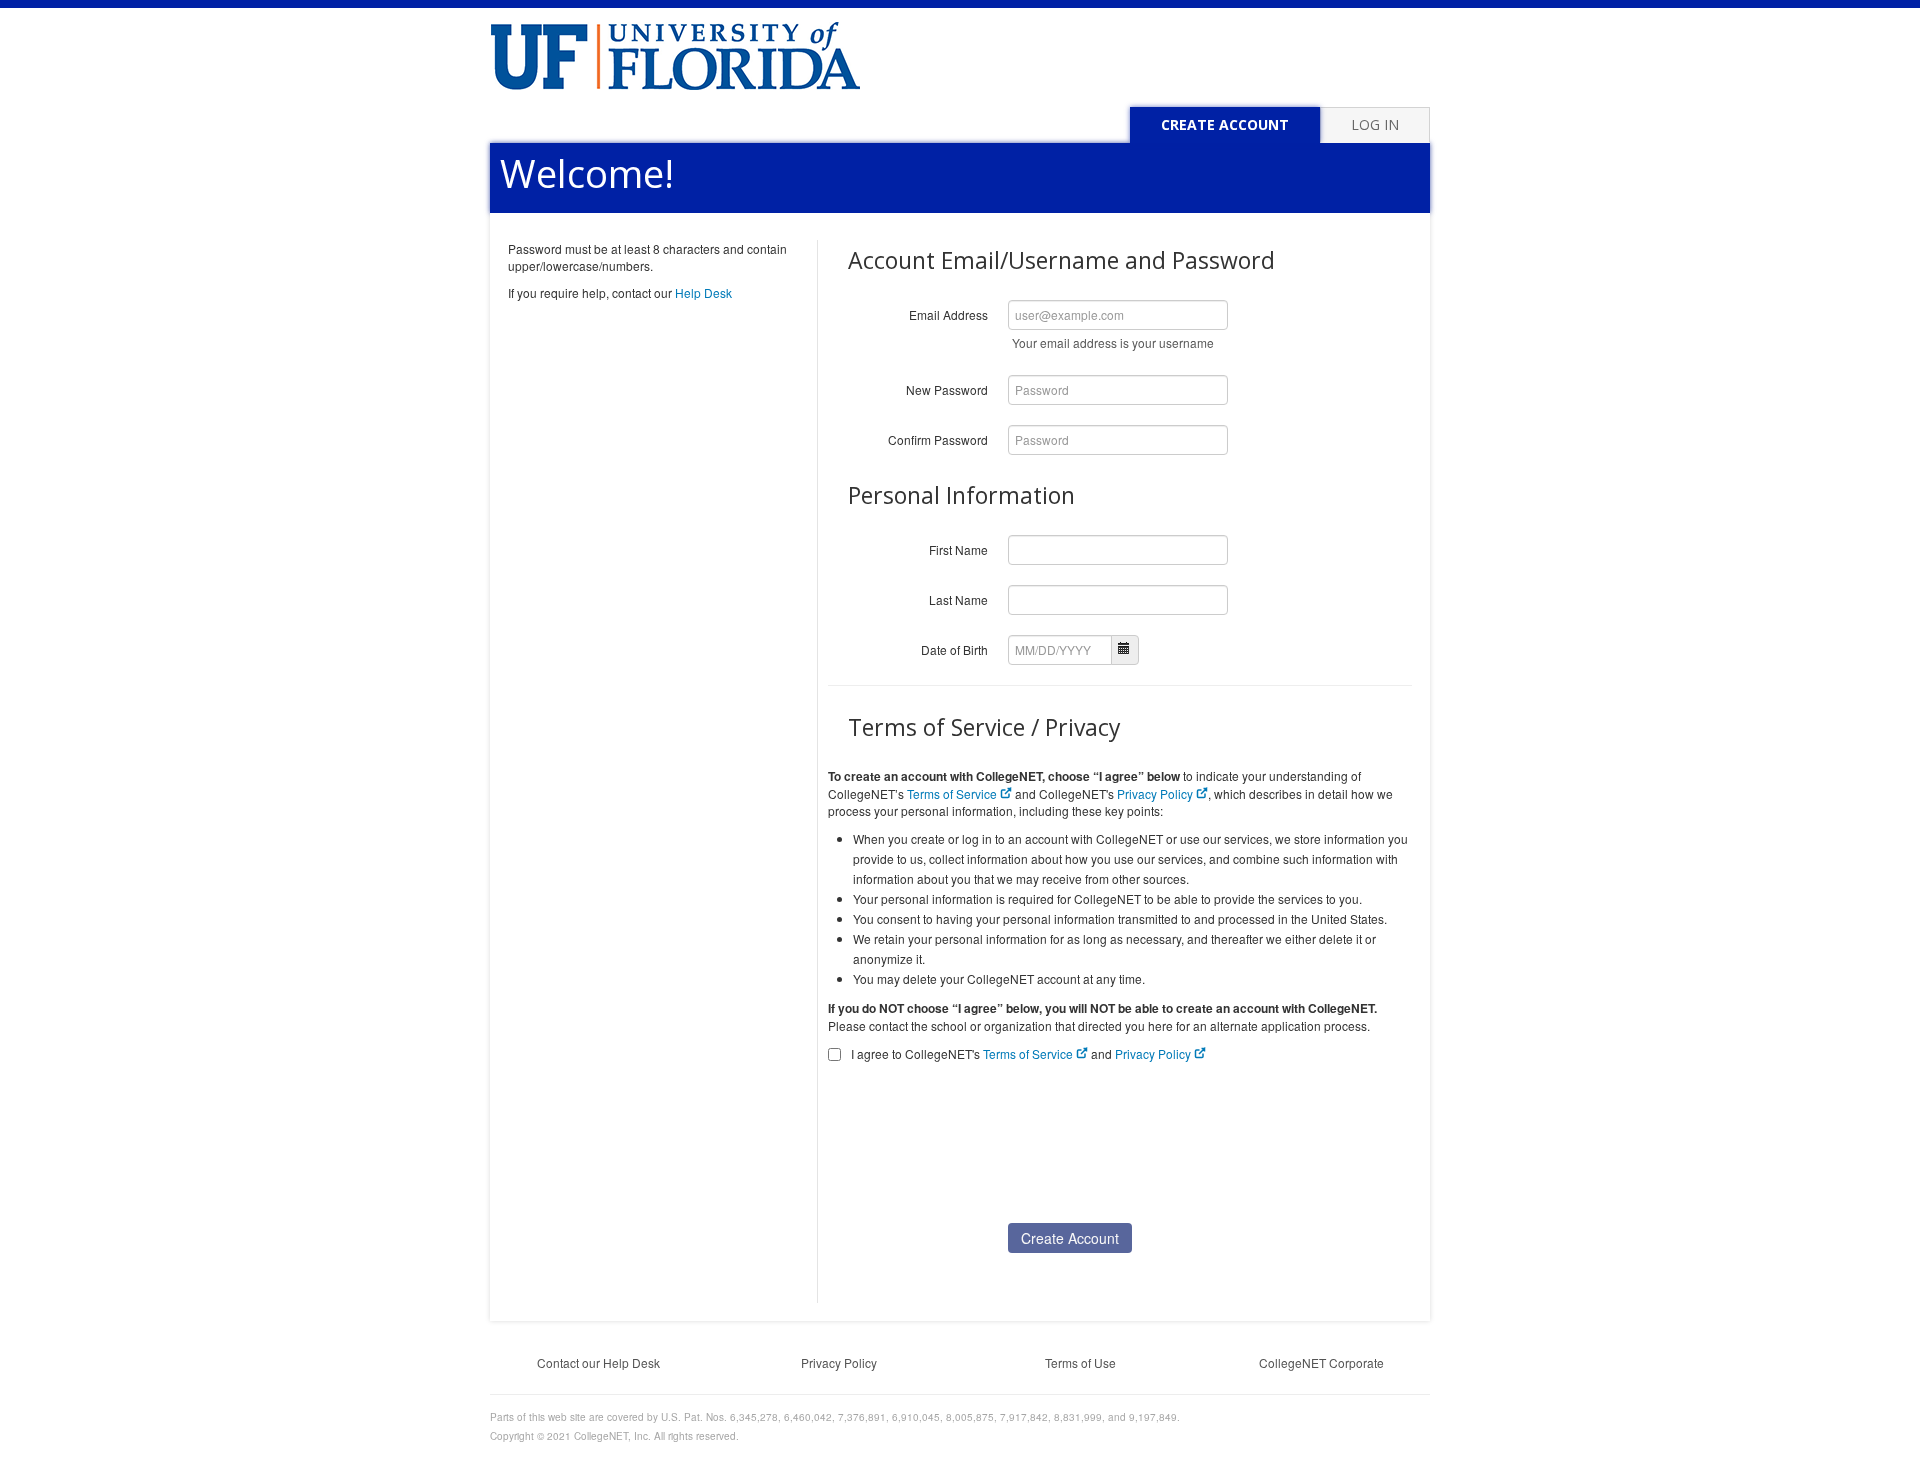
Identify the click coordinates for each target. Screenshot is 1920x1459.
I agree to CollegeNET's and (1021, 1053)
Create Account (1225, 124)
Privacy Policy (1156, 793)
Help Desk (703, 292)
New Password (947, 389)
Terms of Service (953, 793)
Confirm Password (938, 439)
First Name (958, 549)
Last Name (958, 599)
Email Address (948, 314)
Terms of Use (1080, 1362)
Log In (1375, 124)
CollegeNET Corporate (1321, 1362)
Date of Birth (954, 649)
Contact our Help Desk (598, 1362)
